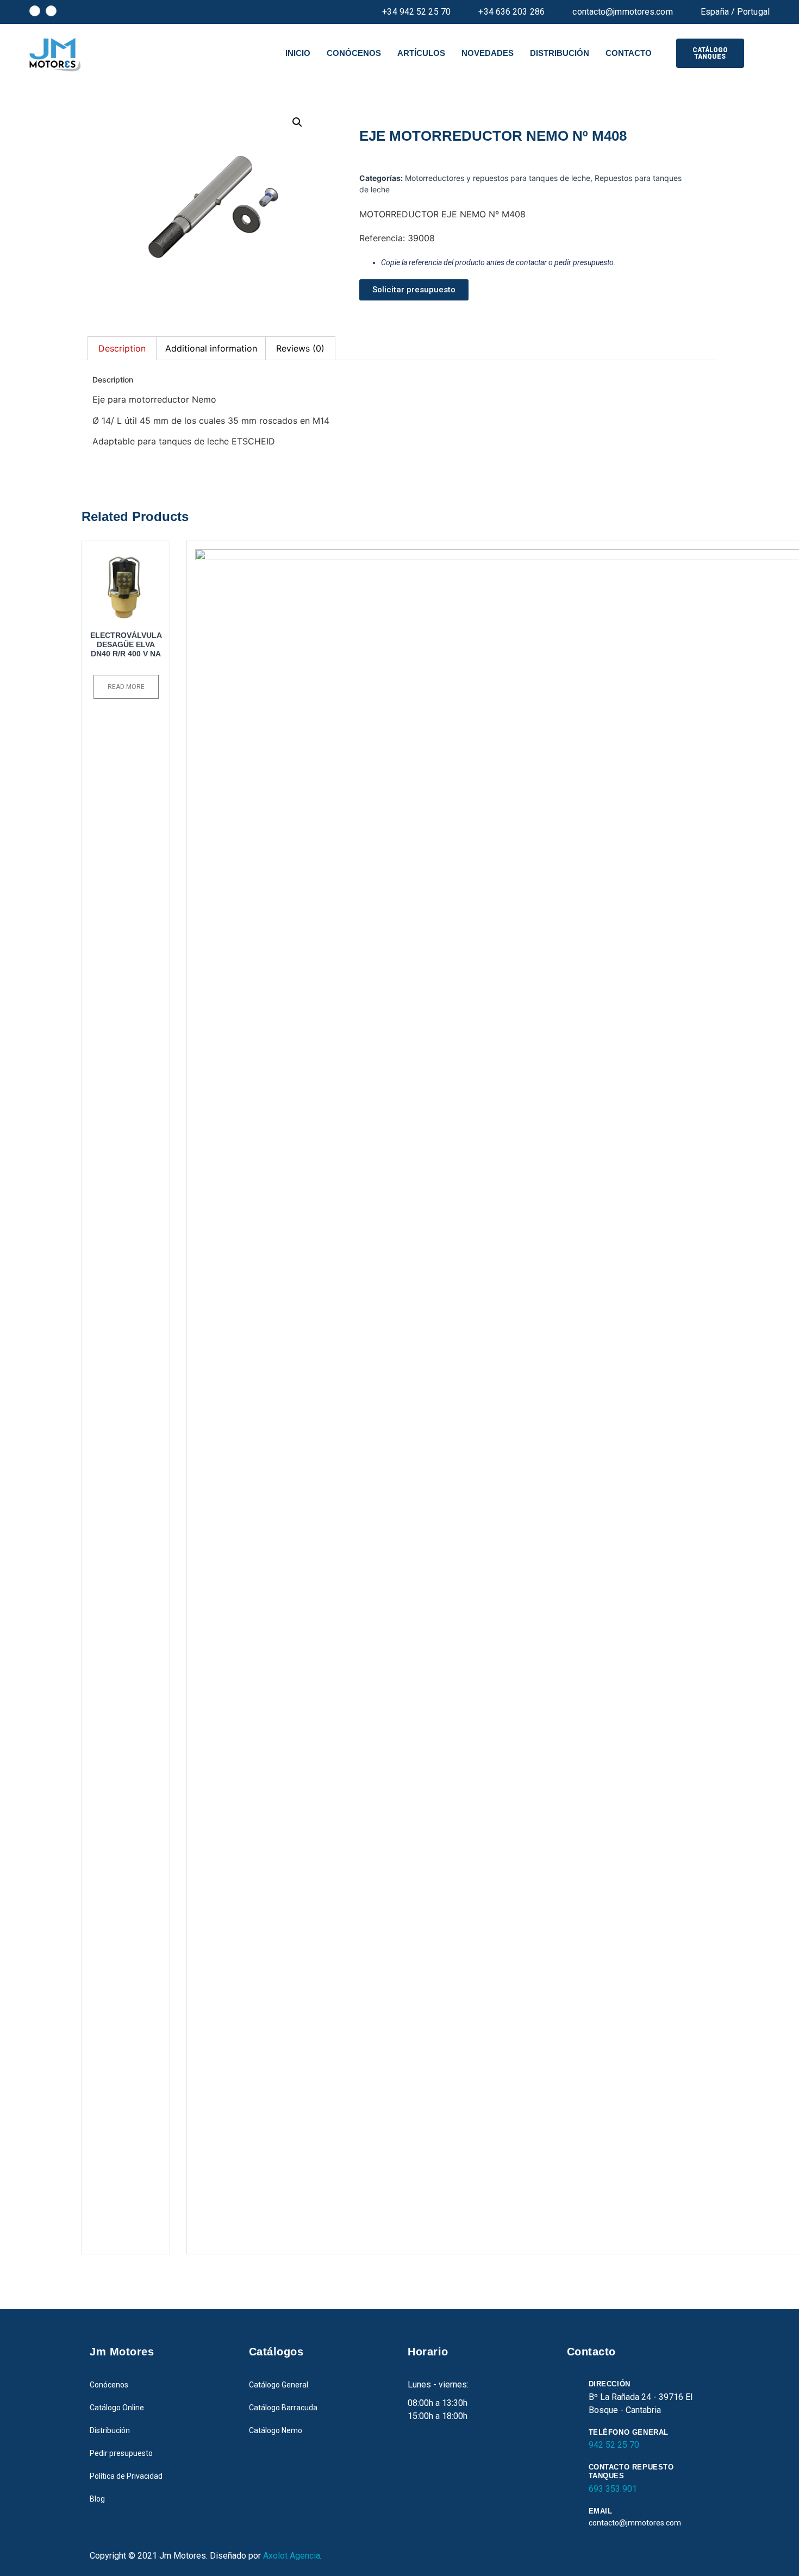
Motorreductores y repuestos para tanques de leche (498, 178)
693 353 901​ (613, 2489)
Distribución (560, 53)
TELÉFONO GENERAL (629, 2432)
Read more (126, 687)
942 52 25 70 (614, 2445)
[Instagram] (51, 11)
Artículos (421, 53)
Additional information (211, 348)
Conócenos (354, 53)
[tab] (122, 348)
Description (122, 348)
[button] (710, 53)
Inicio (298, 53)
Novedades (488, 53)
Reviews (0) (300, 348)
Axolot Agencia (292, 2556)
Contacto (629, 53)
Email (601, 2511)
